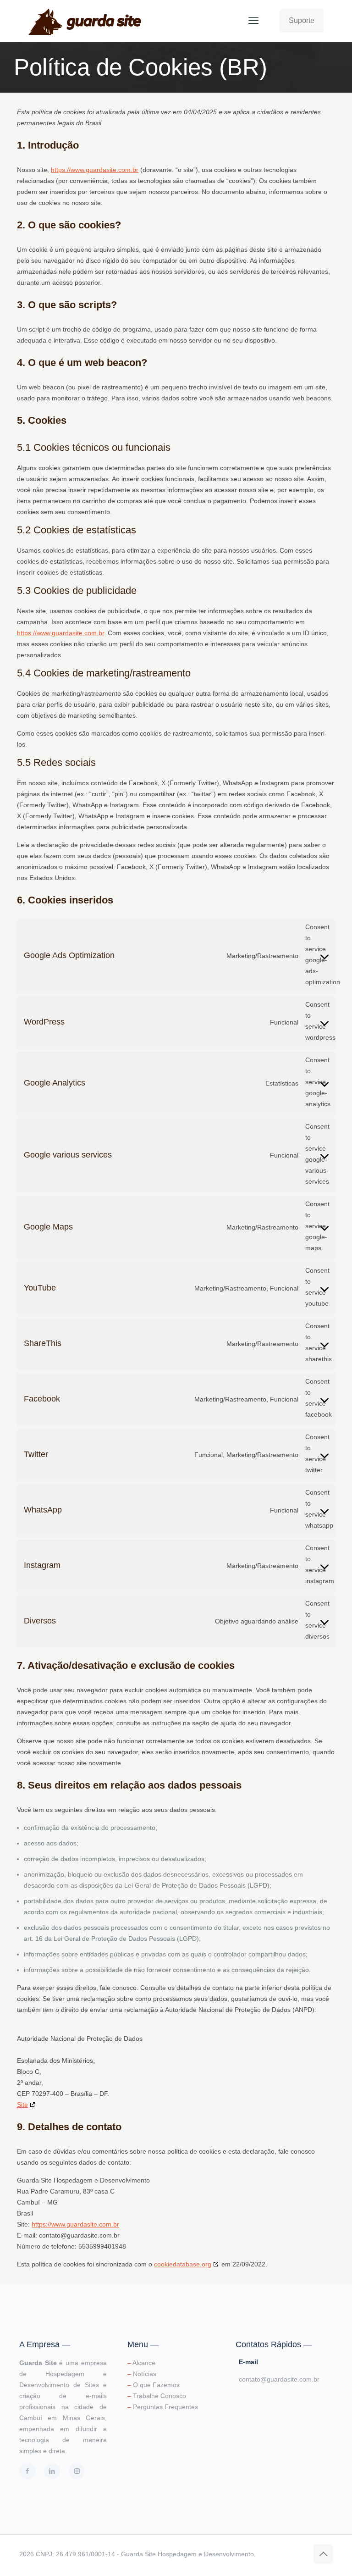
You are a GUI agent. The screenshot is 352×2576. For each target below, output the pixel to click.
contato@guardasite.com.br (279, 2379)
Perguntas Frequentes (165, 2407)
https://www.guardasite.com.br (95, 170)
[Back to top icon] (323, 2554)
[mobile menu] (253, 21)
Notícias (145, 2374)
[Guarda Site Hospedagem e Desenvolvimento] (86, 21)
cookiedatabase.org (183, 2264)
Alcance (144, 2363)
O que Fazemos (156, 2385)
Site (22, 2105)
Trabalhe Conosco (159, 2396)
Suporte (302, 20)
